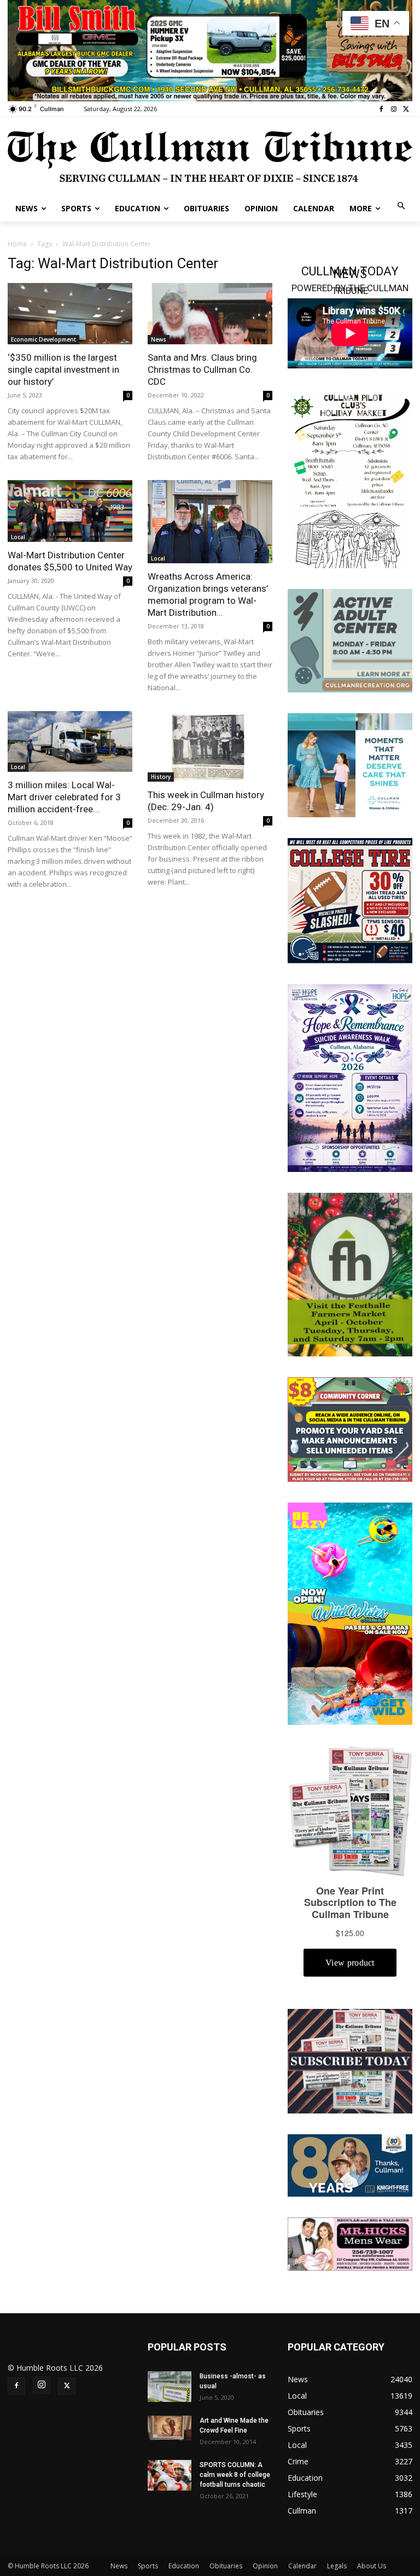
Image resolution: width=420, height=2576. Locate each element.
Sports (148, 2566)
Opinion (265, 2566)
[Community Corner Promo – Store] (350, 1428)
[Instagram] (393, 109)
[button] (402, 207)
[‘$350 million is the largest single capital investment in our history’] (70, 314)
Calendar (302, 2566)
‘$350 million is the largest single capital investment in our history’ (63, 369)
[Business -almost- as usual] (170, 2387)
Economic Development (43, 339)
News (159, 339)
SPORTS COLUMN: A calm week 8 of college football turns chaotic (235, 2475)
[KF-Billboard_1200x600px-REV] (350, 2165)
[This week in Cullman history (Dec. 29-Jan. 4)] (210, 746)
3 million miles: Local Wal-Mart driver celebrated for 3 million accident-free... (64, 797)
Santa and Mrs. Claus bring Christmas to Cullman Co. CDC (202, 369)
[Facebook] (381, 109)
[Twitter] (406, 109)
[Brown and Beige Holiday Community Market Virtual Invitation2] (350, 479)
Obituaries (226, 2566)
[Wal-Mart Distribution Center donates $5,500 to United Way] (70, 511)
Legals (337, 2566)
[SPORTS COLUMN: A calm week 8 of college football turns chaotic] (170, 2475)
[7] (210, 50)
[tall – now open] (350, 1613)
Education (184, 2566)
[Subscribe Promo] (350, 2060)
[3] (350, 764)
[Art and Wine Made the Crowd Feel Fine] (170, 2428)
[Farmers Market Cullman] (350, 1273)
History (161, 777)
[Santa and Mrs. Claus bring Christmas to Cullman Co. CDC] (210, 314)
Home (17, 244)
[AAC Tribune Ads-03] (350, 640)
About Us (372, 2566)
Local (18, 537)
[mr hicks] (350, 2243)
